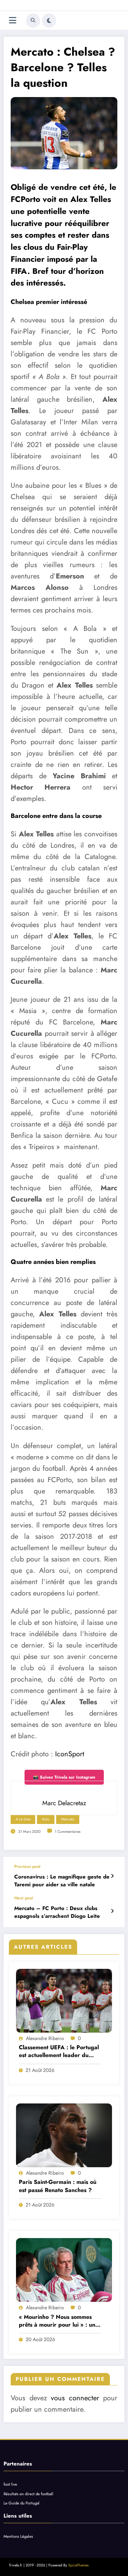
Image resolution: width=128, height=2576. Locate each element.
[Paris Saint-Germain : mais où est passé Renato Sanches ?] (64, 2135)
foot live (10, 2484)
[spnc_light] (49, 21)
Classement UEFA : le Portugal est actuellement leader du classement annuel (59, 2052)
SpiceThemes (78, 2565)
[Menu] (13, 20)
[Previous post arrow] (112, 1876)
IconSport (70, 1754)
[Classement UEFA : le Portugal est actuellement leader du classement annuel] (64, 2001)
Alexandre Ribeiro (45, 2038)
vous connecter (75, 2398)
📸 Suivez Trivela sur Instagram (64, 1777)
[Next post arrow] (112, 1911)
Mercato (68, 1819)
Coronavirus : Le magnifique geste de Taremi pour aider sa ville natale (62, 1881)
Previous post (27, 1866)
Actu (46, 1819)
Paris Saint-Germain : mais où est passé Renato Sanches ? (58, 2186)
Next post (24, 1898)
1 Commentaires (68, 1832)
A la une (23, 1819)
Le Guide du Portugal (22, 2503)
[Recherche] (33, 21)
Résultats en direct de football (28, 2494)
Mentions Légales (18, 2536)
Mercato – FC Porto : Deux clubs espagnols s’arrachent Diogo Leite (57, 1912)
